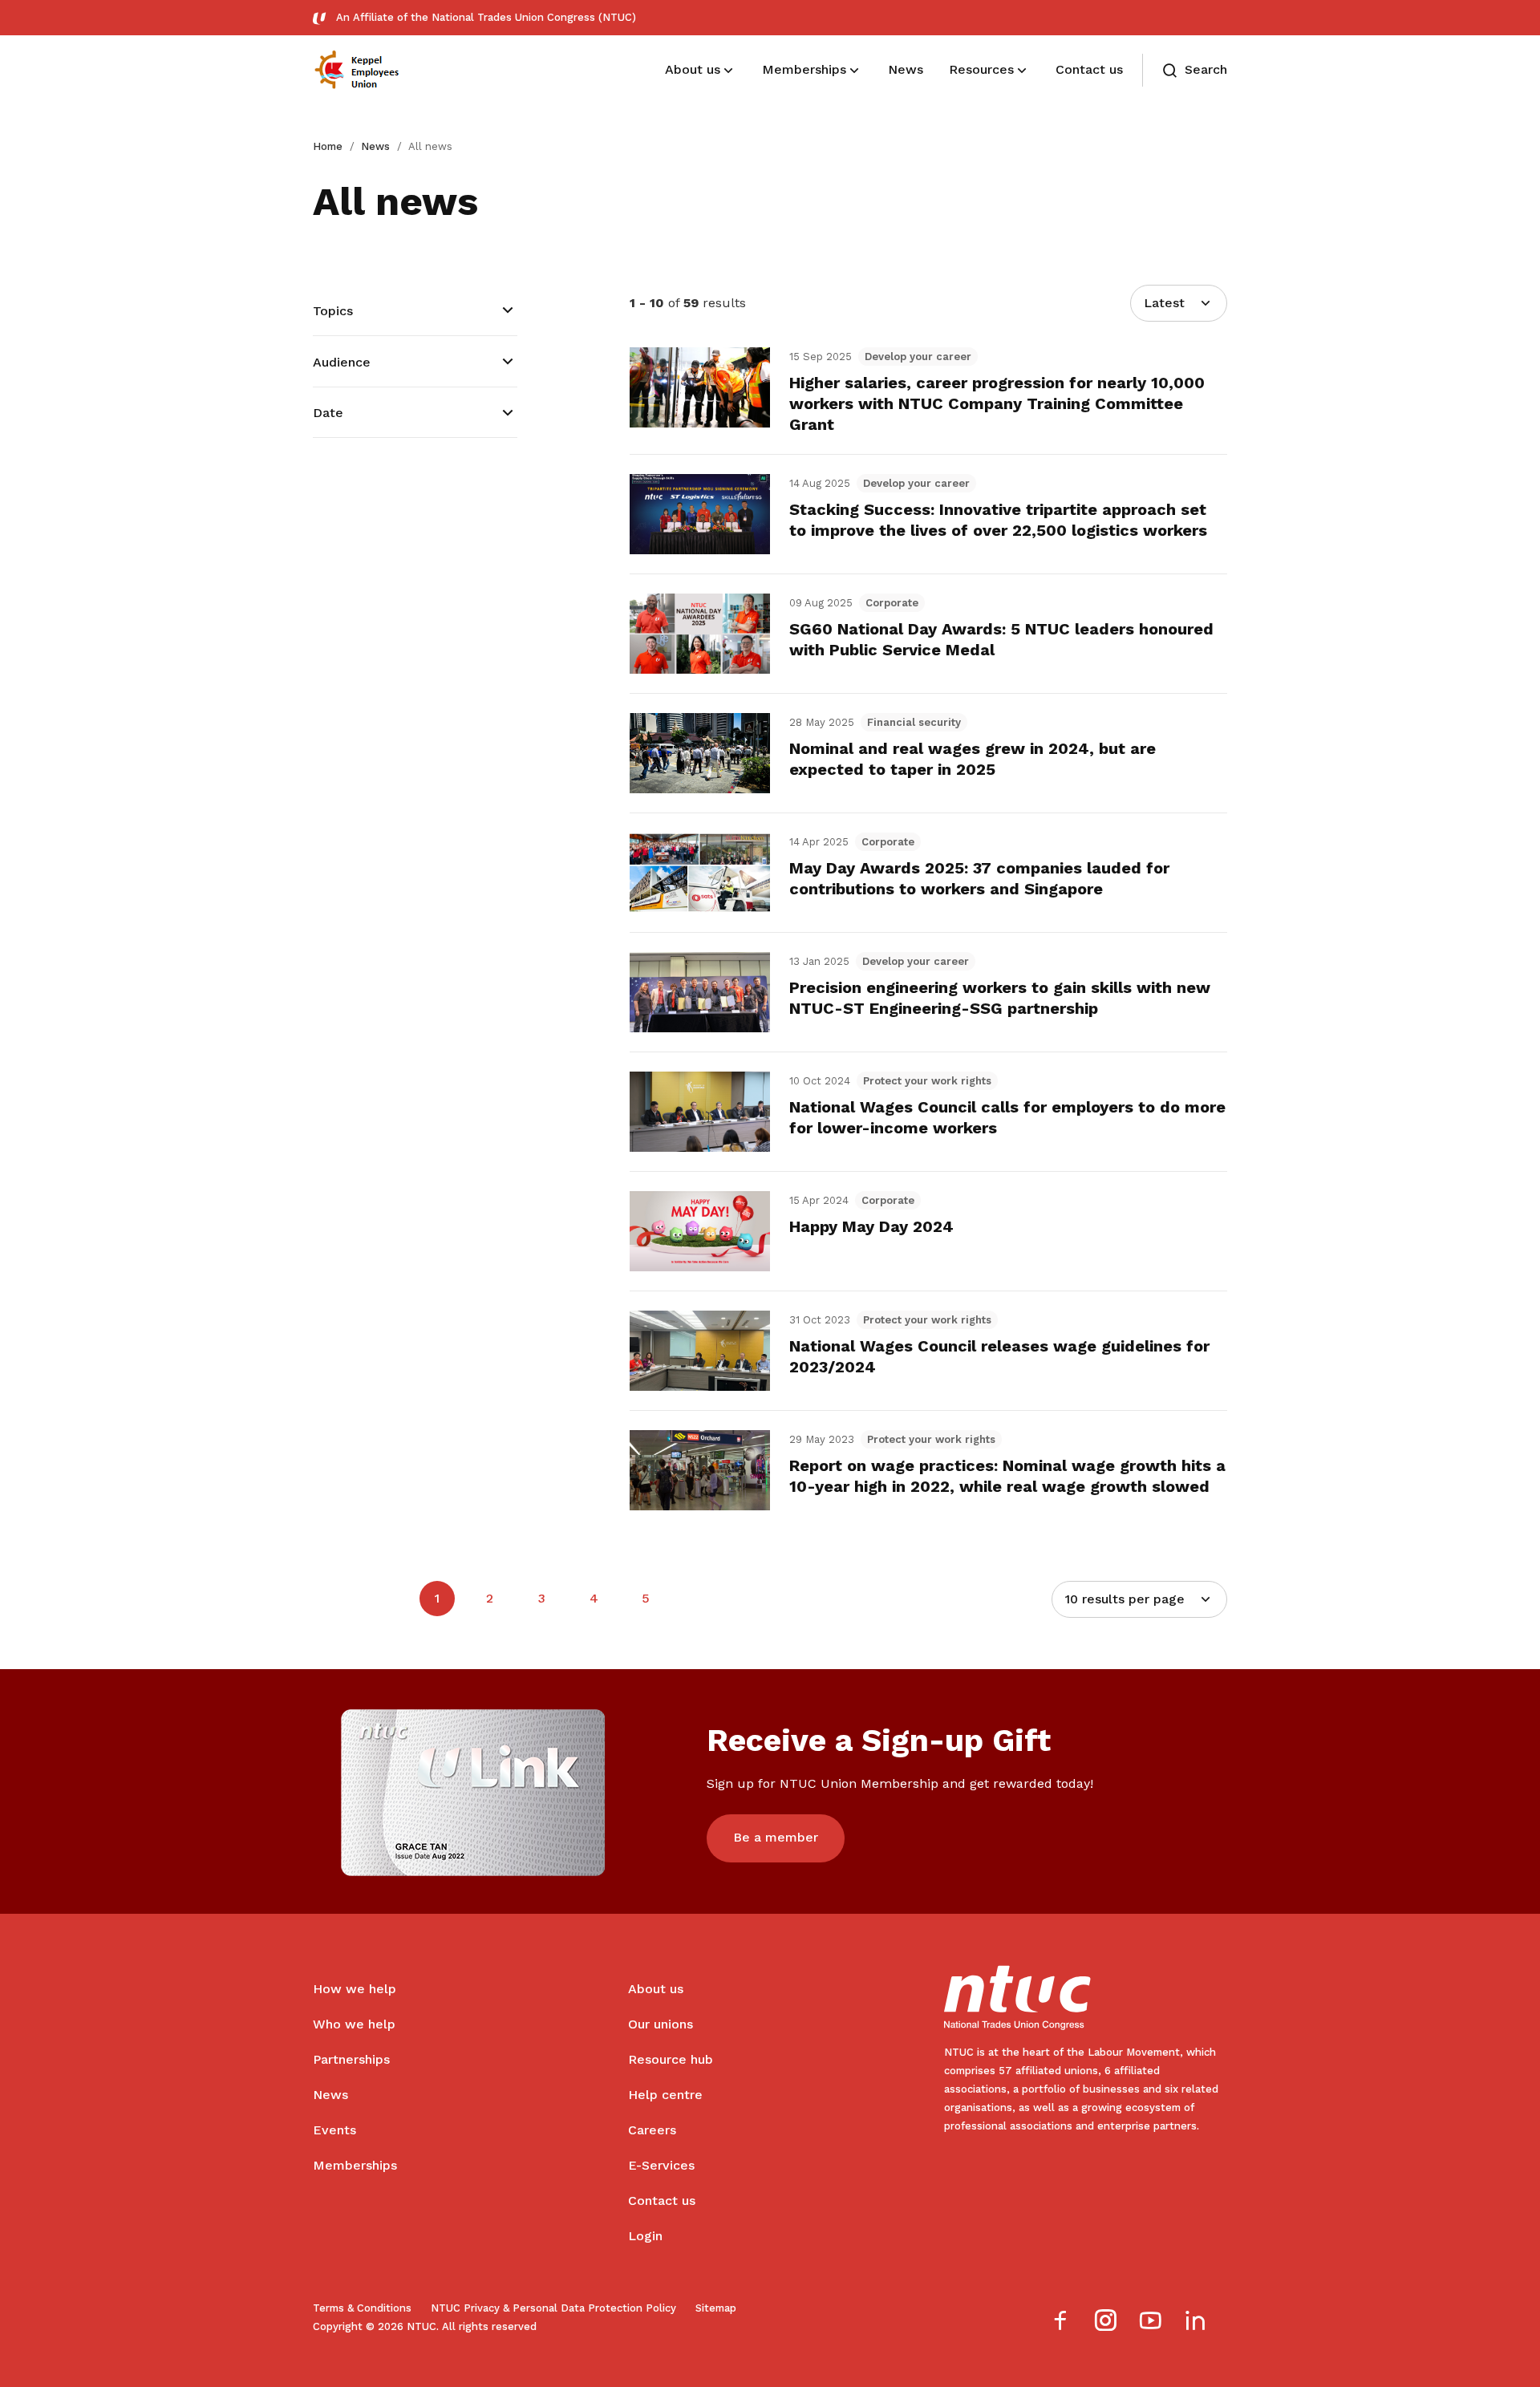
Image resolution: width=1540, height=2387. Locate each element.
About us (656, 1989)
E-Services (661, 2165)
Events (334, 2130)
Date (328, 413)
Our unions (661, 2024)
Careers (652, 2130)
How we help (355, 1989)
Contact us (662, 2201)
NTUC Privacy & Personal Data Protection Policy (553, 2308)
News (375, 146)
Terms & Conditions (362, 2308)
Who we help (354, 2024)
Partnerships (351, 2059)
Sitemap (716, 2308)
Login (645, 2236)
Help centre (665, 2095)
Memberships (355, 2165)
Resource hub (671, 2059)
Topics (333, 311)
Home (328, 146)
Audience (342, 362)
